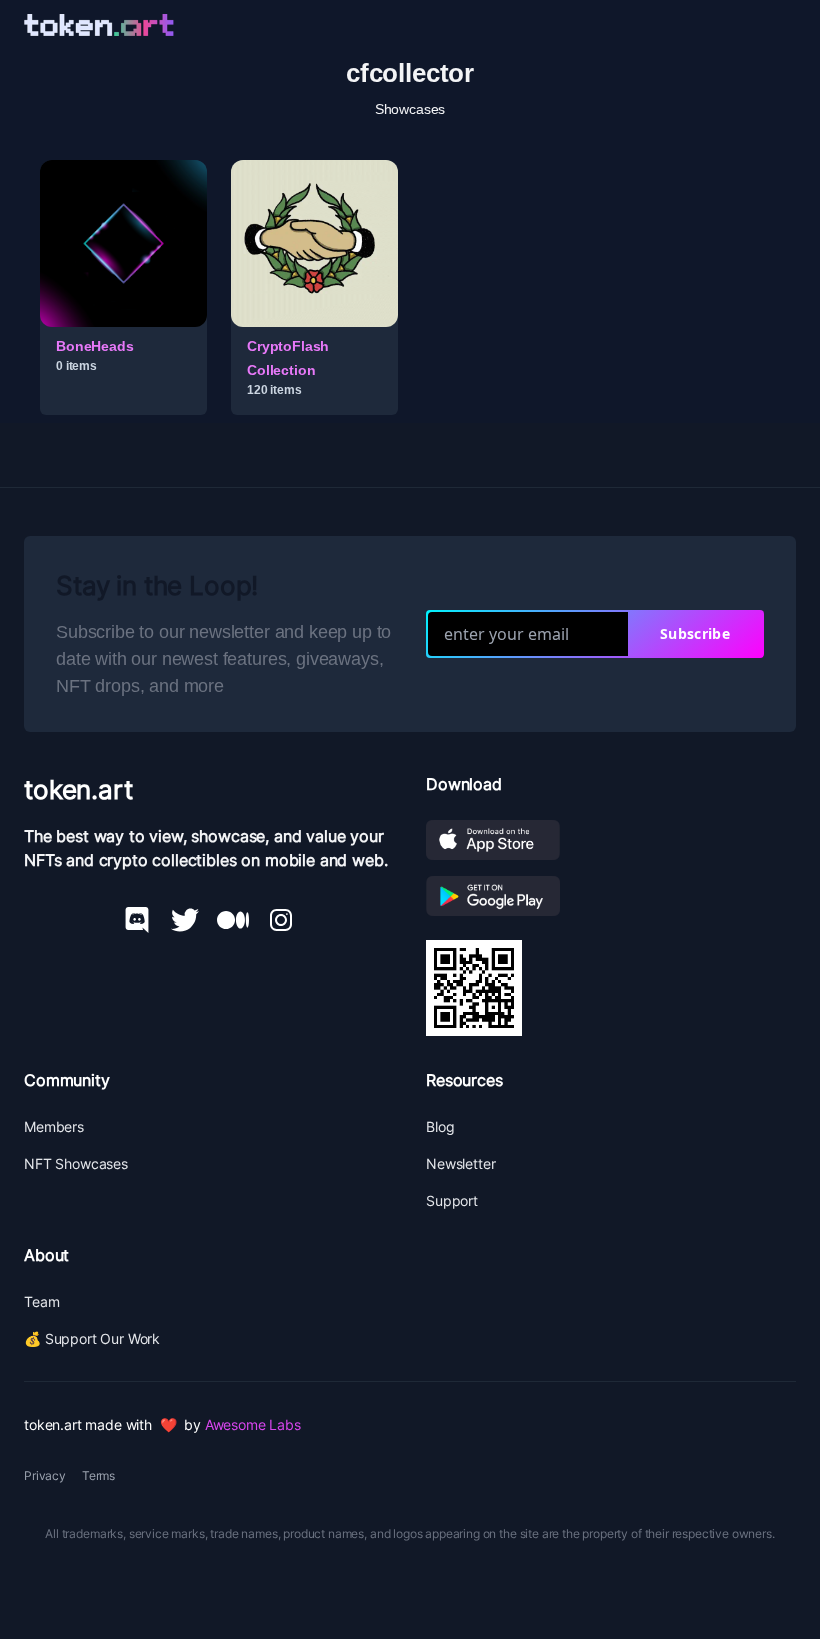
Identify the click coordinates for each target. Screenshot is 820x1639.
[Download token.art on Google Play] (611, 896)
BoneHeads (95, 346)
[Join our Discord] (137, 920)
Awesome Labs (253, 1424)
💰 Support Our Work (92, 1338)
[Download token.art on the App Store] (611, 840)
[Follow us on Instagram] (281, 920)
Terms (98, 1475)
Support (452, 1200)
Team (41, 1301)
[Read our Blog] (233, 920)
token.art (78, 789)
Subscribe (695, 633)
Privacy (45, 1475)
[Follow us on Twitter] (185, 920)
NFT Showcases (76, 1163)
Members (54, 1126)
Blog (440, 1126)
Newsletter (460, 1163)
